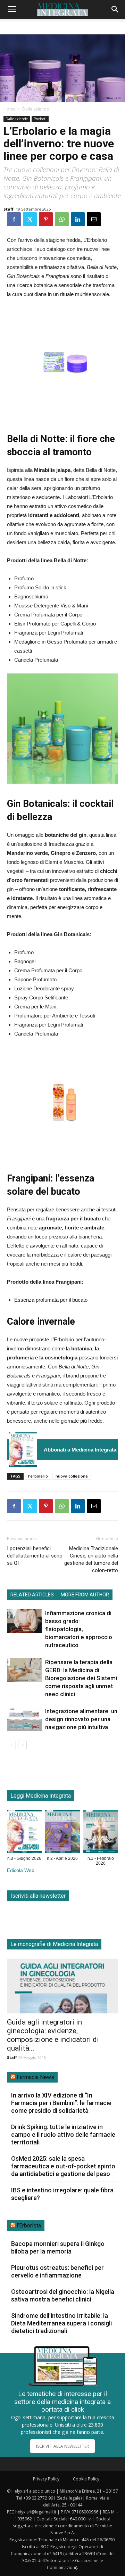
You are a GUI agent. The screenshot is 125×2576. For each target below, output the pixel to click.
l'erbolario (38, 1476)
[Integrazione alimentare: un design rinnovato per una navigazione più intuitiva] (24, 1719)
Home (10, 109)
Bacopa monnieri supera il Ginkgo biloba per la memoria (58, 2247)
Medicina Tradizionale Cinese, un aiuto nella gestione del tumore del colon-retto (91, 1559)
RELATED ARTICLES (32, 1595)
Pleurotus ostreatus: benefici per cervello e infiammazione (57, 2271)
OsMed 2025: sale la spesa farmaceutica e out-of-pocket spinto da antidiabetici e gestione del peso (63, 2166)
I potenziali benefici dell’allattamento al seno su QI (35, 1556)
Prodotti (40, 119)
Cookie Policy (86, 2479)
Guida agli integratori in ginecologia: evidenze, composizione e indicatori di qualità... (53, 2035)
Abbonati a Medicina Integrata (80, 1450)
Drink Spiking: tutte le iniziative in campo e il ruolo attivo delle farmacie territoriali (63, 2135)
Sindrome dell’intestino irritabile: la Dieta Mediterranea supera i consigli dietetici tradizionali (61, 2323)
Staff (9, 209)
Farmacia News (35, 2077)
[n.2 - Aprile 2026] (62, 1833)
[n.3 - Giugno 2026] (23, 1450)
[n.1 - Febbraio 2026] (101, 1833)
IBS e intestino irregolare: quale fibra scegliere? (62, 2194)
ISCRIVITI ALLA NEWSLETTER (62, 2446)
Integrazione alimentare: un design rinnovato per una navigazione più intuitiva (81, 1719)
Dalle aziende (36, 109)
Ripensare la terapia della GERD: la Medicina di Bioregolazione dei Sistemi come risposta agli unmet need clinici (81, 1678)
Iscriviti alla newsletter (38, 1896)
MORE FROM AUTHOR (85, 1595)
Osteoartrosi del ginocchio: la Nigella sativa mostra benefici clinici (63, 2295)
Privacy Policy (46, 2479)
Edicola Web (21, 1870)
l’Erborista (29, 2226)
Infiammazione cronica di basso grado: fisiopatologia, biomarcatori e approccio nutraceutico (79, 1629)
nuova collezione (72, 1476)
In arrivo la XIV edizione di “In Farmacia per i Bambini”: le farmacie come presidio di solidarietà (61, 2103)
